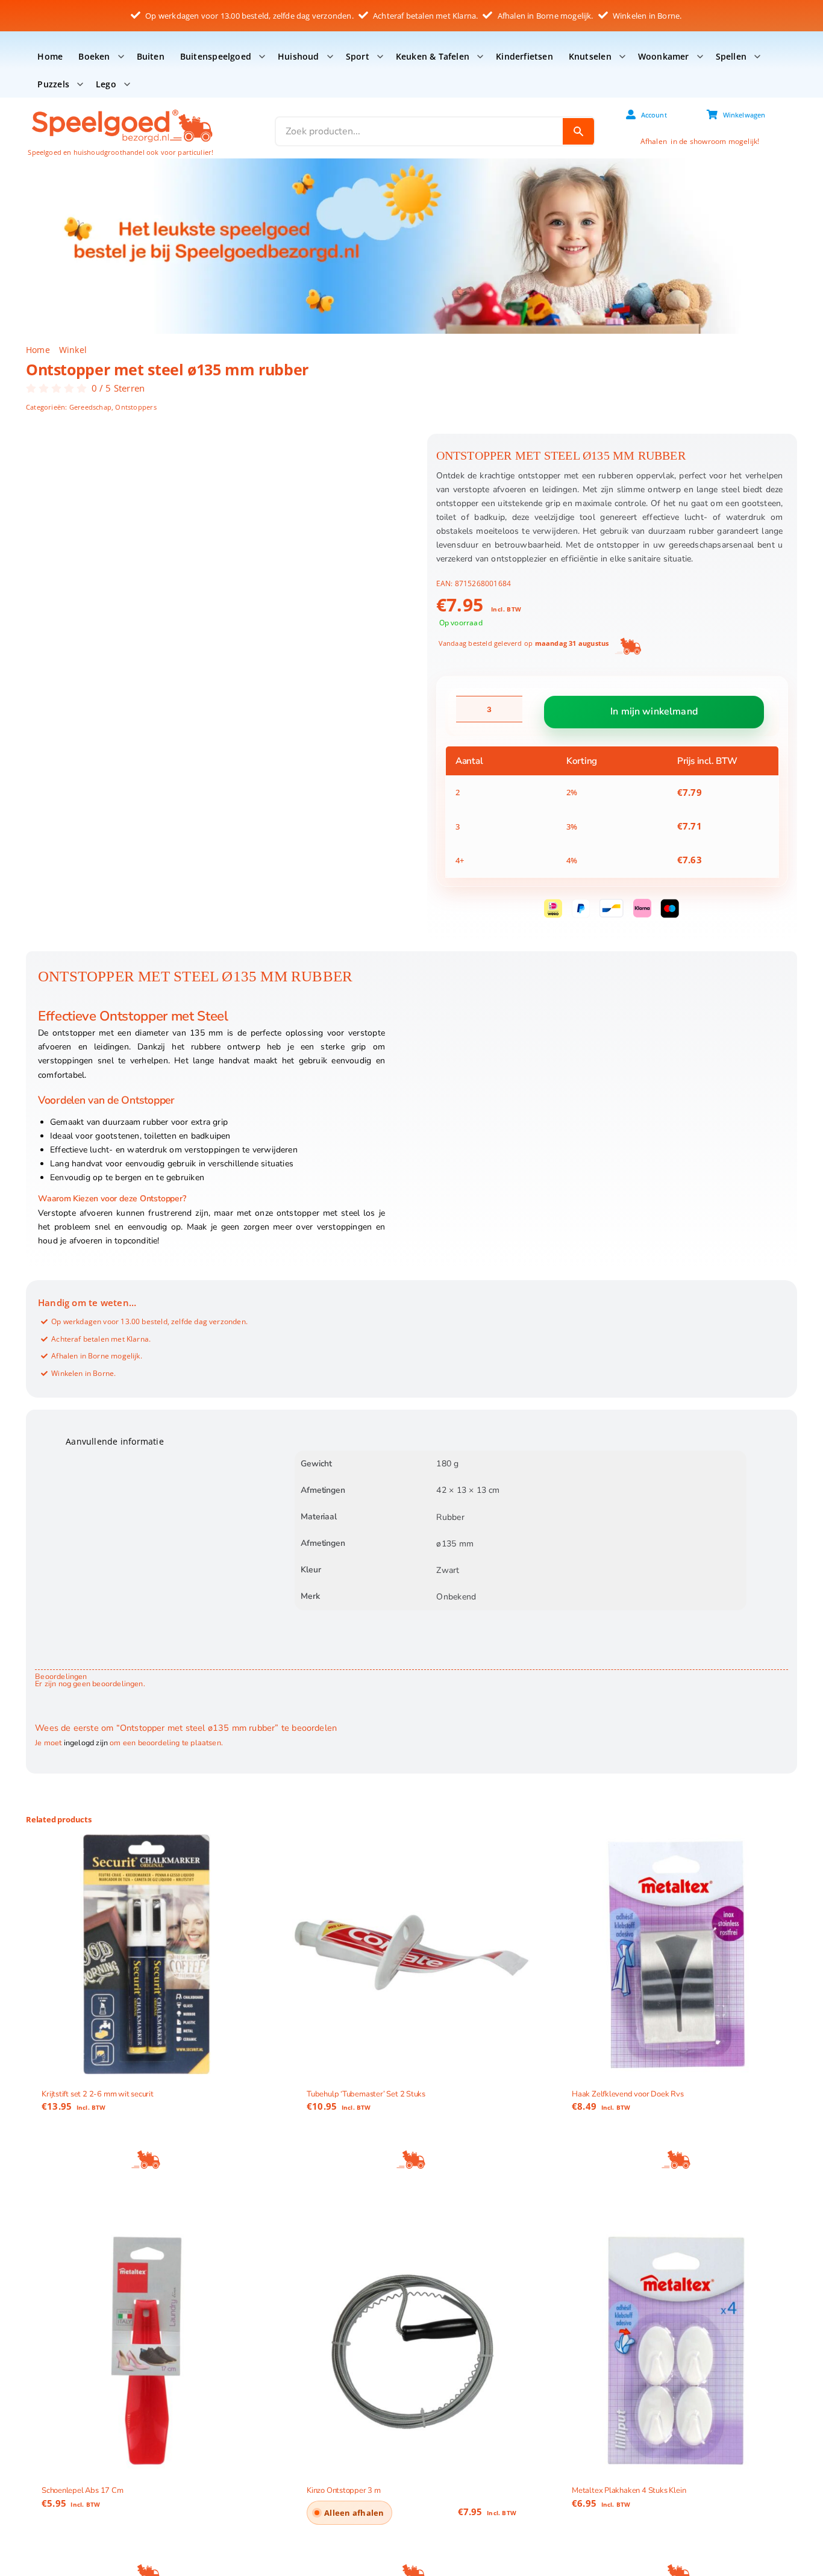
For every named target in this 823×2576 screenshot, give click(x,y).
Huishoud (299, 56)
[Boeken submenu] (121, 57)
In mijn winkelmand (654, 712)
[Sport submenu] (380, 57)
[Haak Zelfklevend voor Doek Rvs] (677, 1954)
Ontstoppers (136, 407)
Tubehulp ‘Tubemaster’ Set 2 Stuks (366, 2094)
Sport (358, 56)
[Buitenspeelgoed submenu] (262, 57)
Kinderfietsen (524, 56)
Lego (106, 84)
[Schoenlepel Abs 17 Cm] (146, 2351)
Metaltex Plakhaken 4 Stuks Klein (629, 2491)
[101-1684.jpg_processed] (215, 566)
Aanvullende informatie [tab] (115, 1441)
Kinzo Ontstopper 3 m (344, 2491)
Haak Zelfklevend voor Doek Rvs (628, 2094)
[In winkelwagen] (146, 2160)
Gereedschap (90, 407)
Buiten (151, 56)
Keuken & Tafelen (433, 56)
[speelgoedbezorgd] (121, 109)
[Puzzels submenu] (80, 84)
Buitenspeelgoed (216, 56)
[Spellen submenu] (757, 57)
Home (50, 56)
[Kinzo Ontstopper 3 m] (411, 2351)
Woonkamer (664, 56)
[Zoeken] (578, 131)
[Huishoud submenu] (330, 57)
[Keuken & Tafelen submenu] (480, 57)
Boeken (94, 56)
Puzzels (53, 84)
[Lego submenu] (127, 84)
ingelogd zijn (86, 1743)
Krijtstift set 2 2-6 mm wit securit (98, 2094)
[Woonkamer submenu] (700, 57)
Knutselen (590, 56)
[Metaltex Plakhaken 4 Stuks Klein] (677, 2351)
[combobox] (419, 131)
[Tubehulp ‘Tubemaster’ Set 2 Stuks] (411, 1954)
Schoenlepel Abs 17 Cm (83, 2491)
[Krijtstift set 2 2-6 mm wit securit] (146, 1954)
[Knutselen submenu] (622, 57)
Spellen (731, 56)
